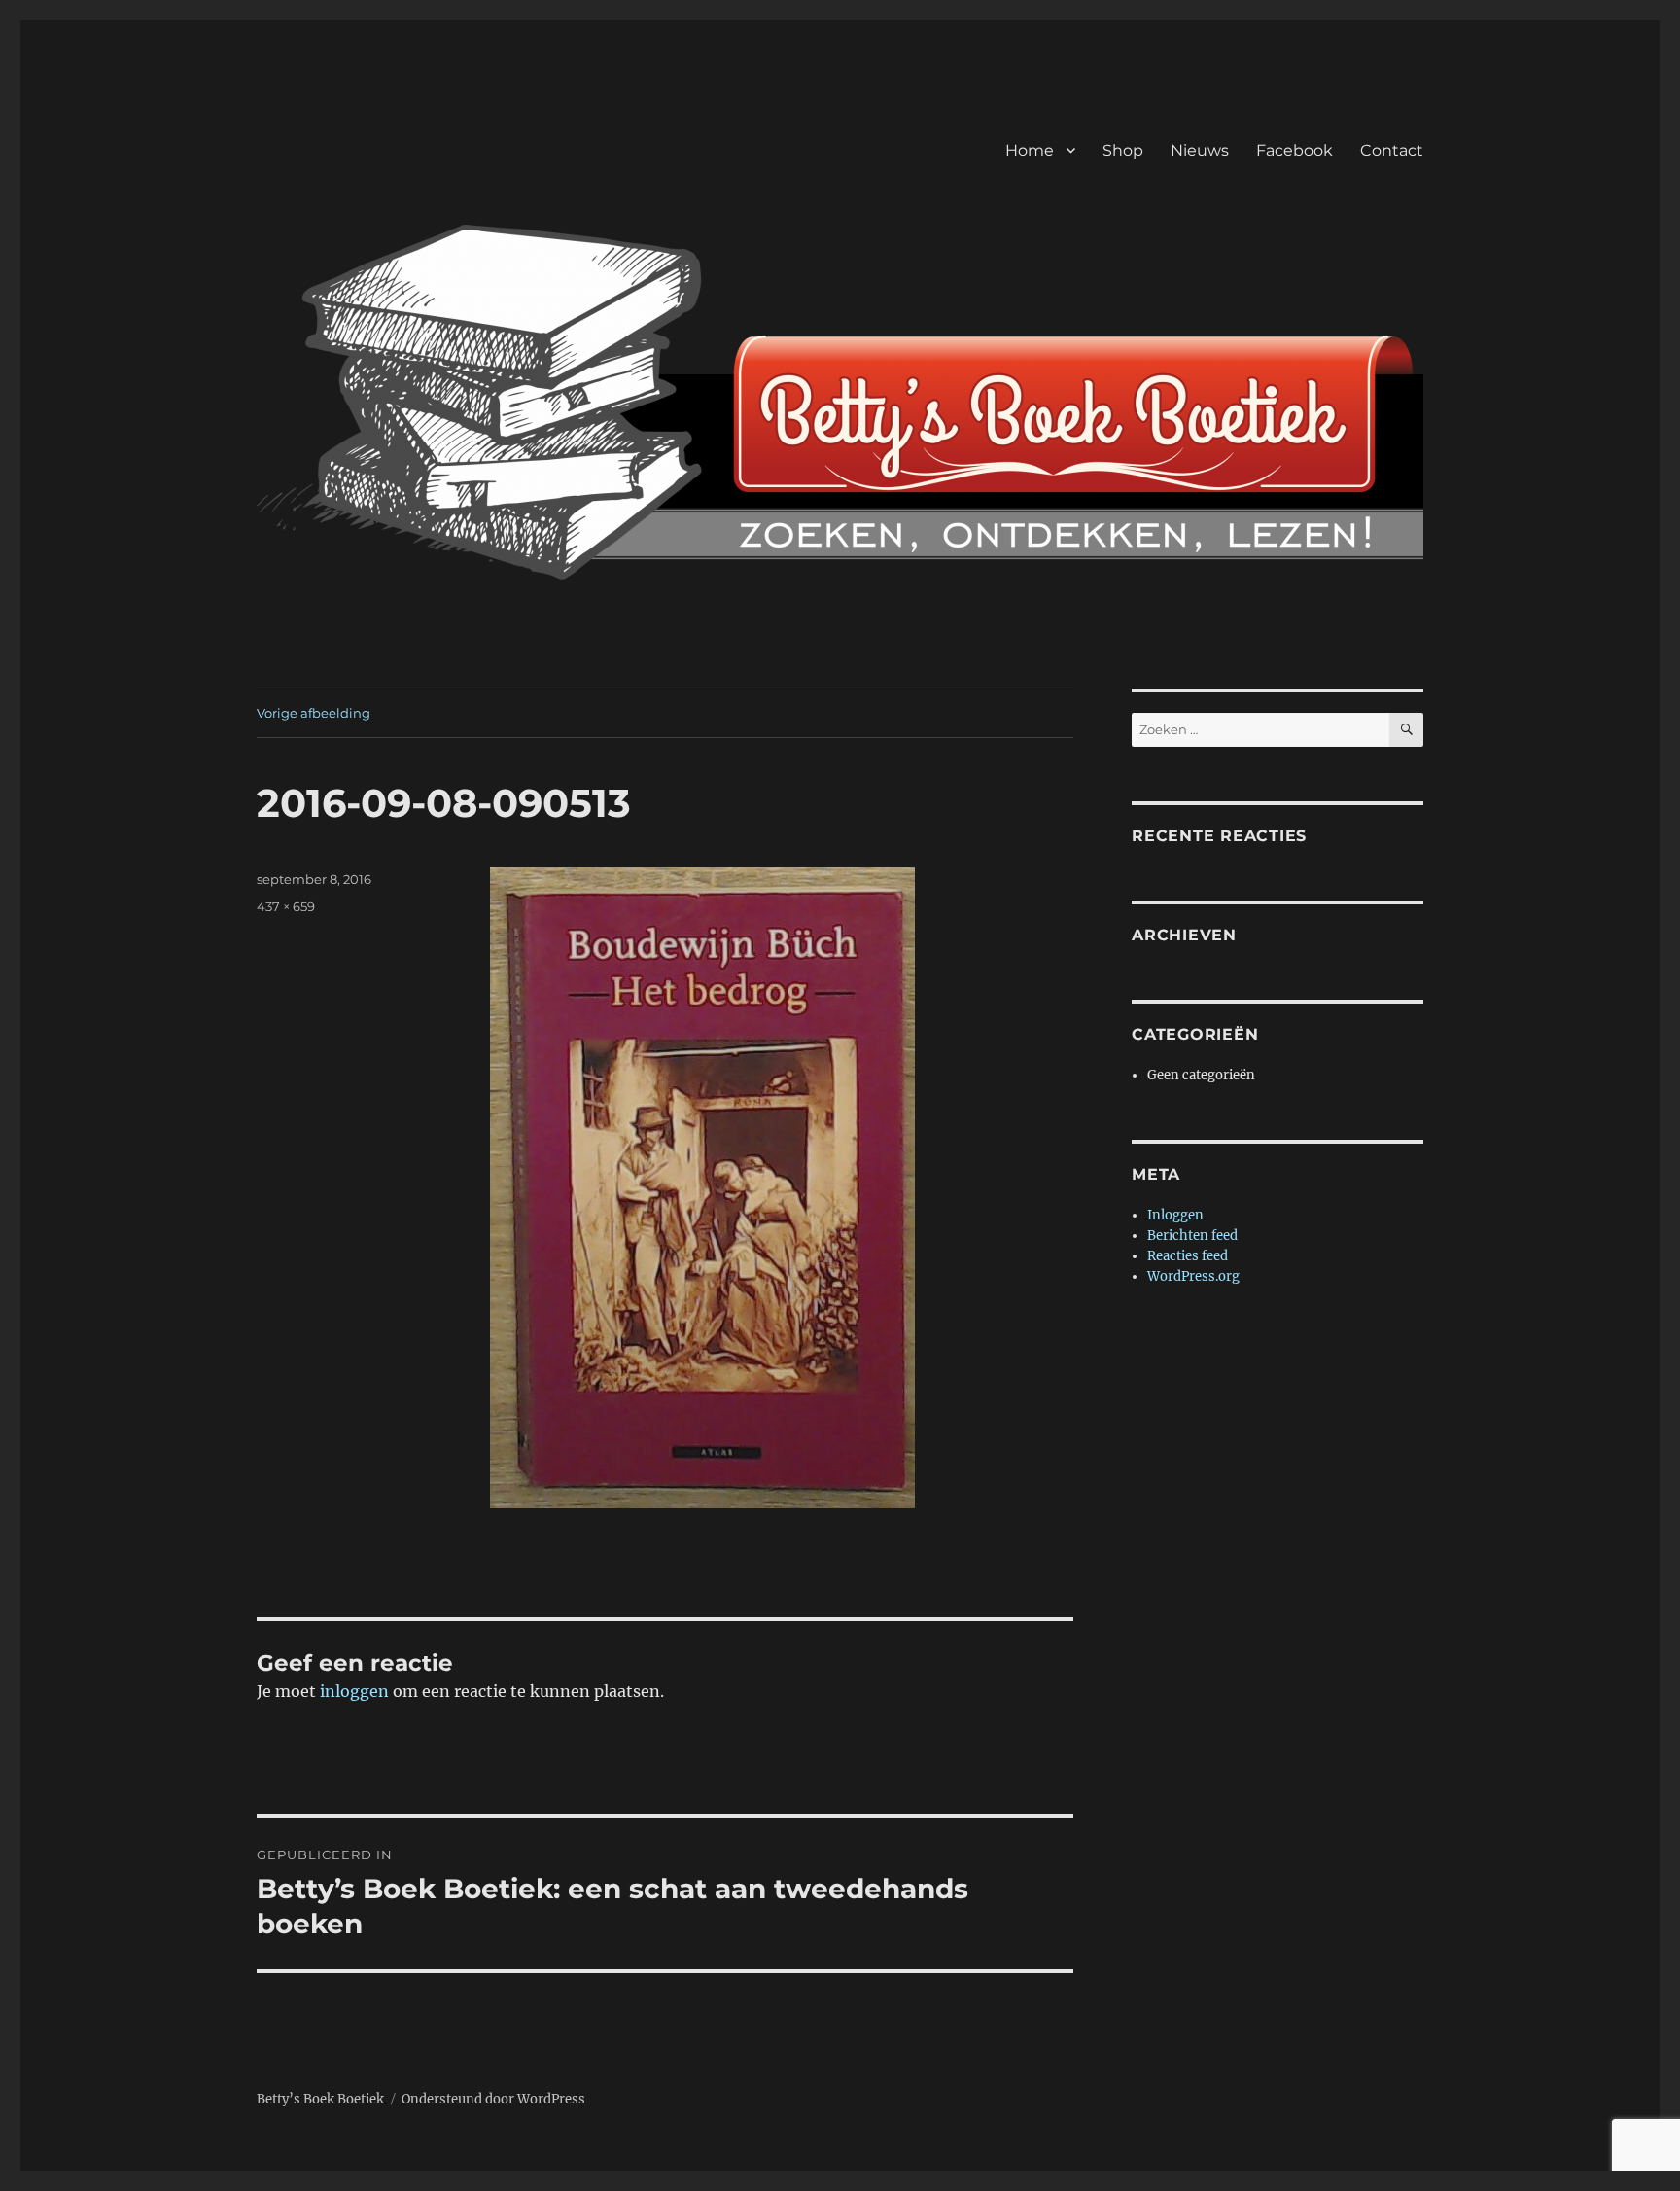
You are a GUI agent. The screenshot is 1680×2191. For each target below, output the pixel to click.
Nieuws (1200, 150)
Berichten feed (1192, 1236)
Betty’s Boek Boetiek (320, 2099)
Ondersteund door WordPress (493, 2099)
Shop (1123, 150)
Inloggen (1175, 1215)
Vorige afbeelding (314, 713)
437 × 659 (286, 906)
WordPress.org (1193, 1276)
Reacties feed (1188, 1256)
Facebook (1295, 150)
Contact (1392, 150)
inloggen (354, 1691)
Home (1030, 150)
